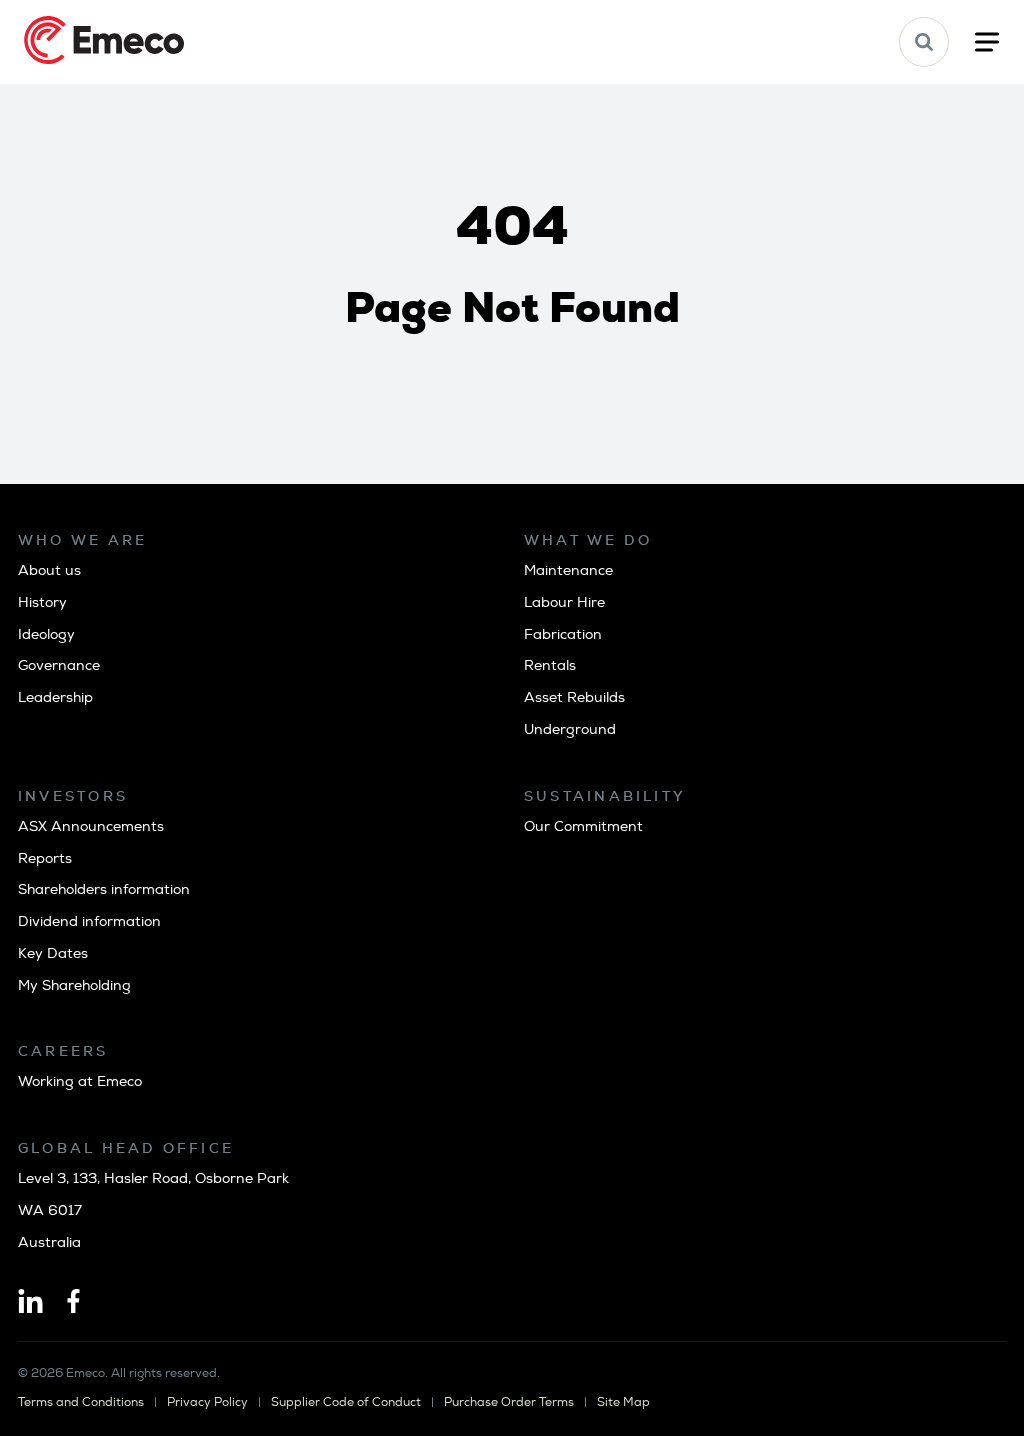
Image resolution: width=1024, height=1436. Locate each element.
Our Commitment (583, 826)
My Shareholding (74, 985)
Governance (59, 665)
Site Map (623, 1402)
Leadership (55, 697)
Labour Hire (564, 602)
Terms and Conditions (81, 1402)
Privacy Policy (207, 1402)
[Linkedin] (30, 1303)
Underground (570, 729)
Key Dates (53, 953)
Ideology (46, 634)
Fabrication (563, 634)
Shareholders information (104, 889)
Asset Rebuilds (574, 697)
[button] (924, 42)
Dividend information (89, 921)
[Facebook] (73, 1303)
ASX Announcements (91, 826)
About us (49, 570)
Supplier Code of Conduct (346, 1402)
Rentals (550, 665)
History (42, 602)
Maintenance (568, 570)
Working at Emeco (80, 1081)
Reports (45, 858)
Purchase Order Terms (509, 1402)
